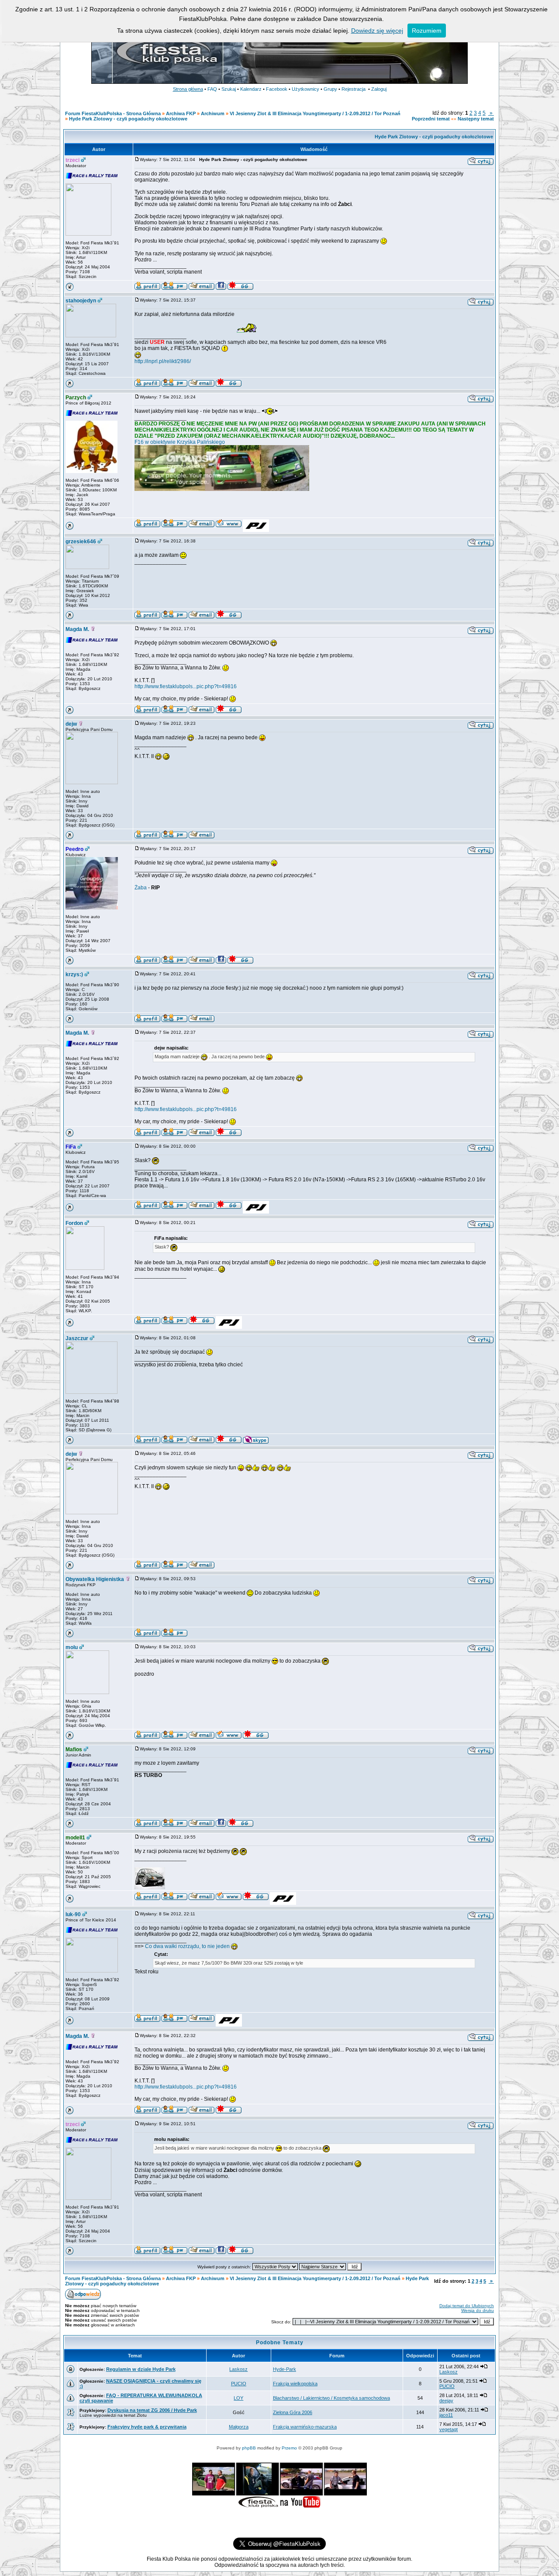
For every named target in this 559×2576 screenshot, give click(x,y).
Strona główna (188, 89)
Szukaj (229, 89)
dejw (71, 724)
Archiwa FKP (181, 113)
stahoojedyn (81, 301)
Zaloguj (379, 89)
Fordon (74, 1223)
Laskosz (238, 2369)
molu (72, 1647)
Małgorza (239, 2427)
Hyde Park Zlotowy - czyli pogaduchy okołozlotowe (128, 119)
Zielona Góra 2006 (293, 2412)
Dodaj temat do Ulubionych (467, 2306)
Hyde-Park (285, 2369)
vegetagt (449, 2429)
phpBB (249, 2448)
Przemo (289, 2448)
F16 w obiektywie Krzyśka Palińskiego (180, 442)
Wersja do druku (478, 2310)
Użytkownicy (305, 89)
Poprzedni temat (431, 119)
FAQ (212, 89)
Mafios (74, 1749)
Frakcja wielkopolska (295, 2384)
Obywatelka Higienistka (95, 1579)
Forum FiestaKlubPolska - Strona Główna (113, 113)
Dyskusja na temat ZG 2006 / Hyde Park (152, 2410)
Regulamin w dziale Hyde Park (141, 2369)
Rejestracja (354, 89)
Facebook (277, 89)
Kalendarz (251, 89)
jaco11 (446, 2415)
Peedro (74, 849)
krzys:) (74, 974)
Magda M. (77, 629)
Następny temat (476, 119)
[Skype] (256, 1442)
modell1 (75, 1838)
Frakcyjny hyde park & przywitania (147, 2427)
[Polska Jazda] (256, 530)
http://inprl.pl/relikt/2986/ (163, 361)
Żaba (141, 888)
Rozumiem (427, 31)
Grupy (330, 89)
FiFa (71, 1147)
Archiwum (213, 113)
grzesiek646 (81, 542)
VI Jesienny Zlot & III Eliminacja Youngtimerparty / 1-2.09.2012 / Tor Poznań (315, 113)
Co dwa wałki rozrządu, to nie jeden (188, 1946)
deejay (446, 2401)
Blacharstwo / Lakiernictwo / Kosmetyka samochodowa (331, 2398)
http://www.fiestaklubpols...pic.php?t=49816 (186, 686)
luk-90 (73, 1914)
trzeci (72, 160)
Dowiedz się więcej (377, 31)
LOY (238, 2398)
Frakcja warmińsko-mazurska (305, 2427)
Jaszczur (77, 1338)
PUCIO (239, 2384)
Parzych (76, 398)
